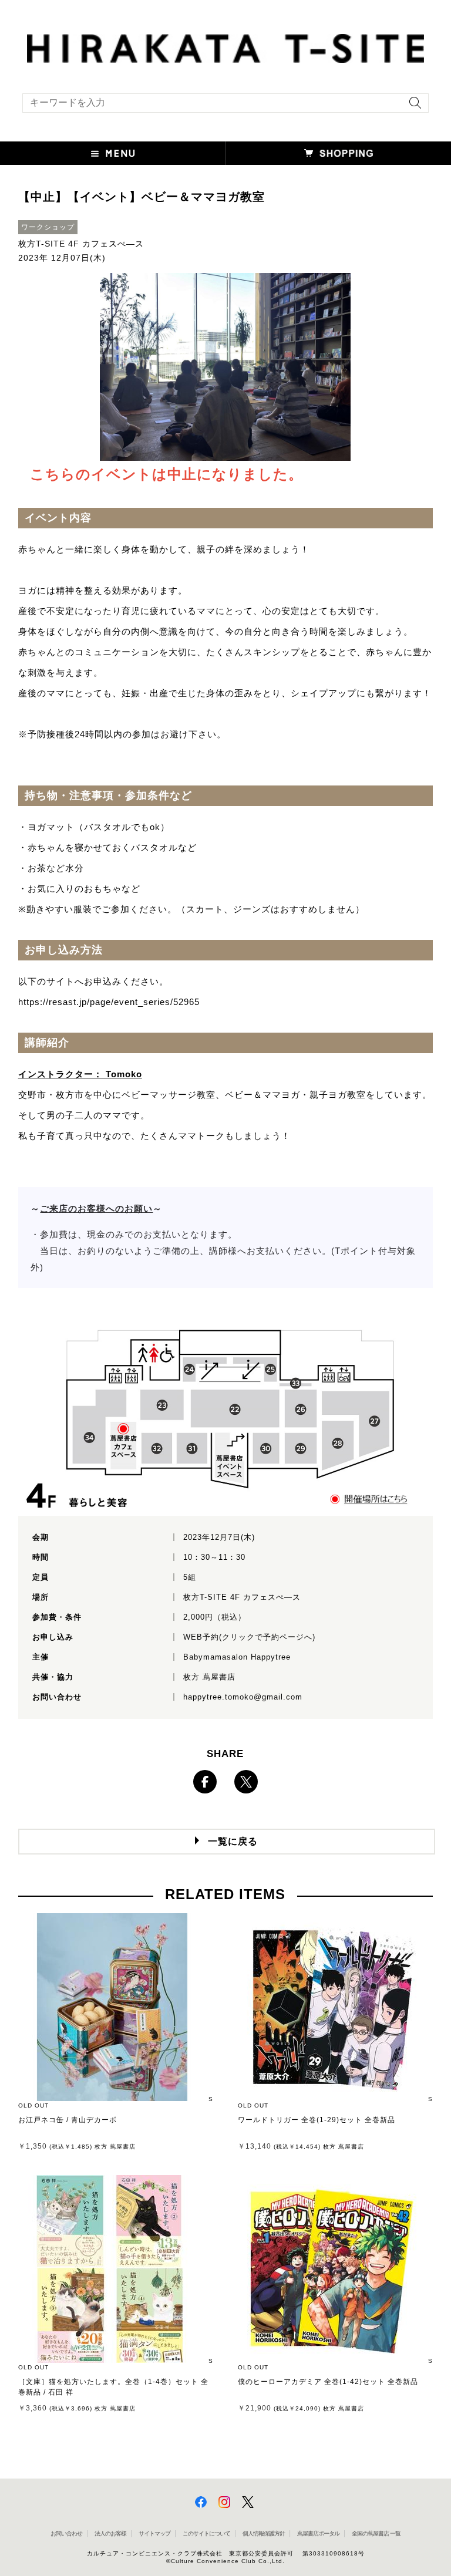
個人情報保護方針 (264, 2533)
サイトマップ (154, 2533)
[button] (113, 153)
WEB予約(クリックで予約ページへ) (249, 1637)
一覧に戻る (233, 1841)
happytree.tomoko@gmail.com (243, 1697)
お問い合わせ (66, 2533)
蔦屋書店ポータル (318, 2533)
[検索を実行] (412, 107)
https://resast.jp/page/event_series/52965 (109, 1002)
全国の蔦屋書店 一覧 (376, 2533)
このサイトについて (206, 2533)
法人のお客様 (110, 2533)
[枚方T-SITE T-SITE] (225, 47)
